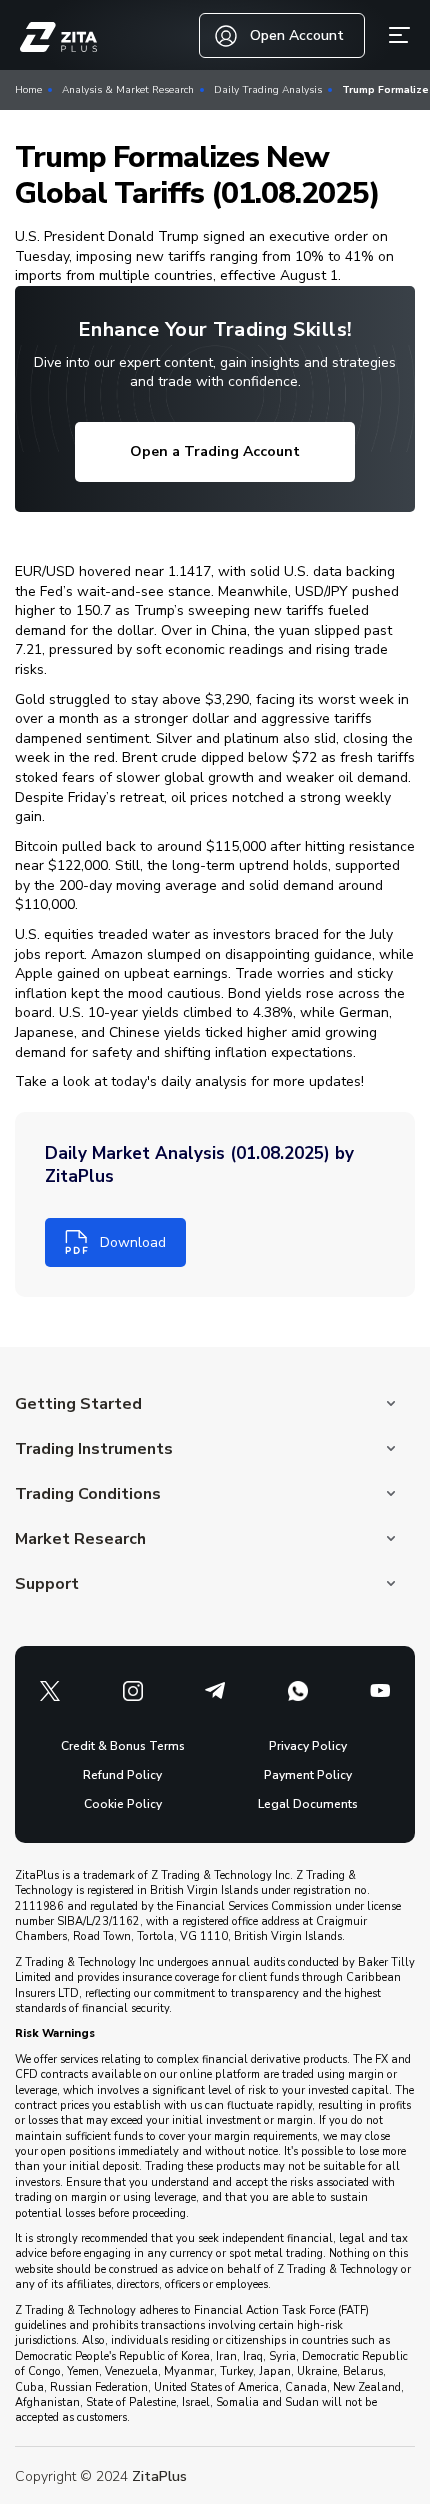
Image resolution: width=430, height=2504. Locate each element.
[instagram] (133, 1691)
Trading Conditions (88, 1494)
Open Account (297, 35)
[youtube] (380, 1691)
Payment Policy (308, 1775)
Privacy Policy (308, 1746)
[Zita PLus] (58, 37)
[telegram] (215, 1691)
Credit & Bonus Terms (123, 1746)
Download (133, 1242)
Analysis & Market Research (128, 90)
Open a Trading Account (215, 451)
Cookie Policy (123, 1804)
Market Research (80, 1539)
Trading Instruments (94, 1449)
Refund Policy (122, 1775)
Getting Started (78, 1404)
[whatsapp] (298, 1691)
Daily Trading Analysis (268, 90)
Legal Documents (308, 1804)
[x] (50, 1691)
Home (28, 90)
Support (47, 1584)
